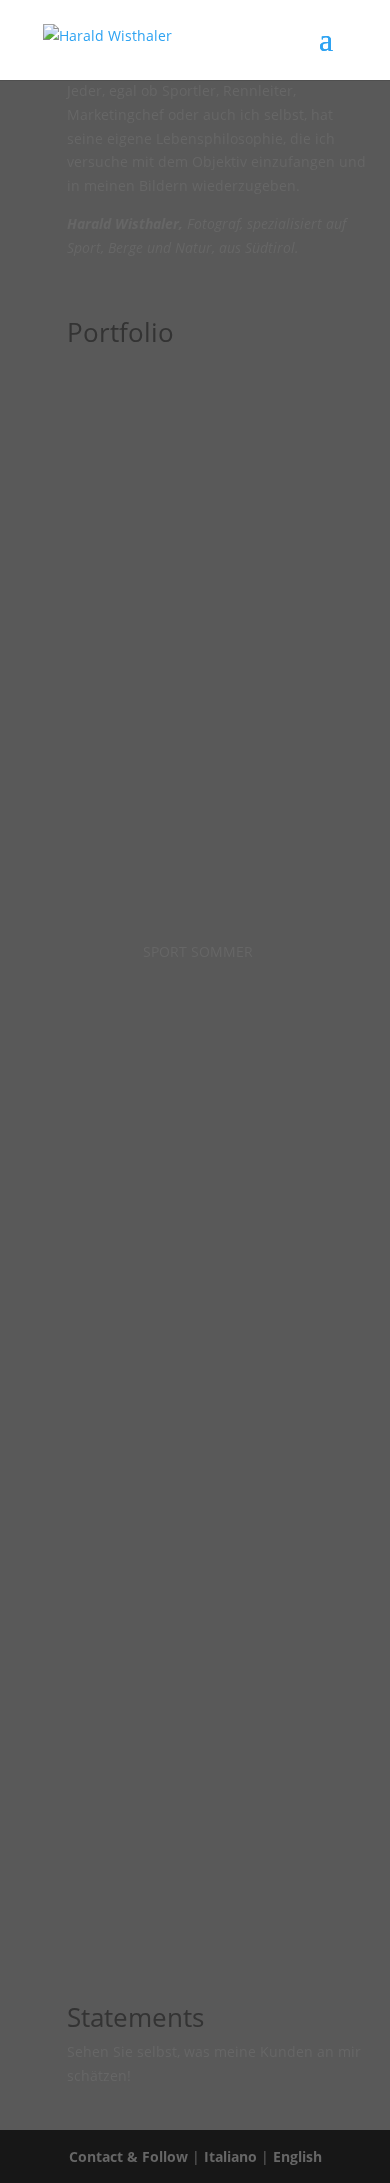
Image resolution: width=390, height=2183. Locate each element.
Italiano (230, 2156)
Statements (135, 2017)
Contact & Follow (128, 2156)
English (297, 2156)
